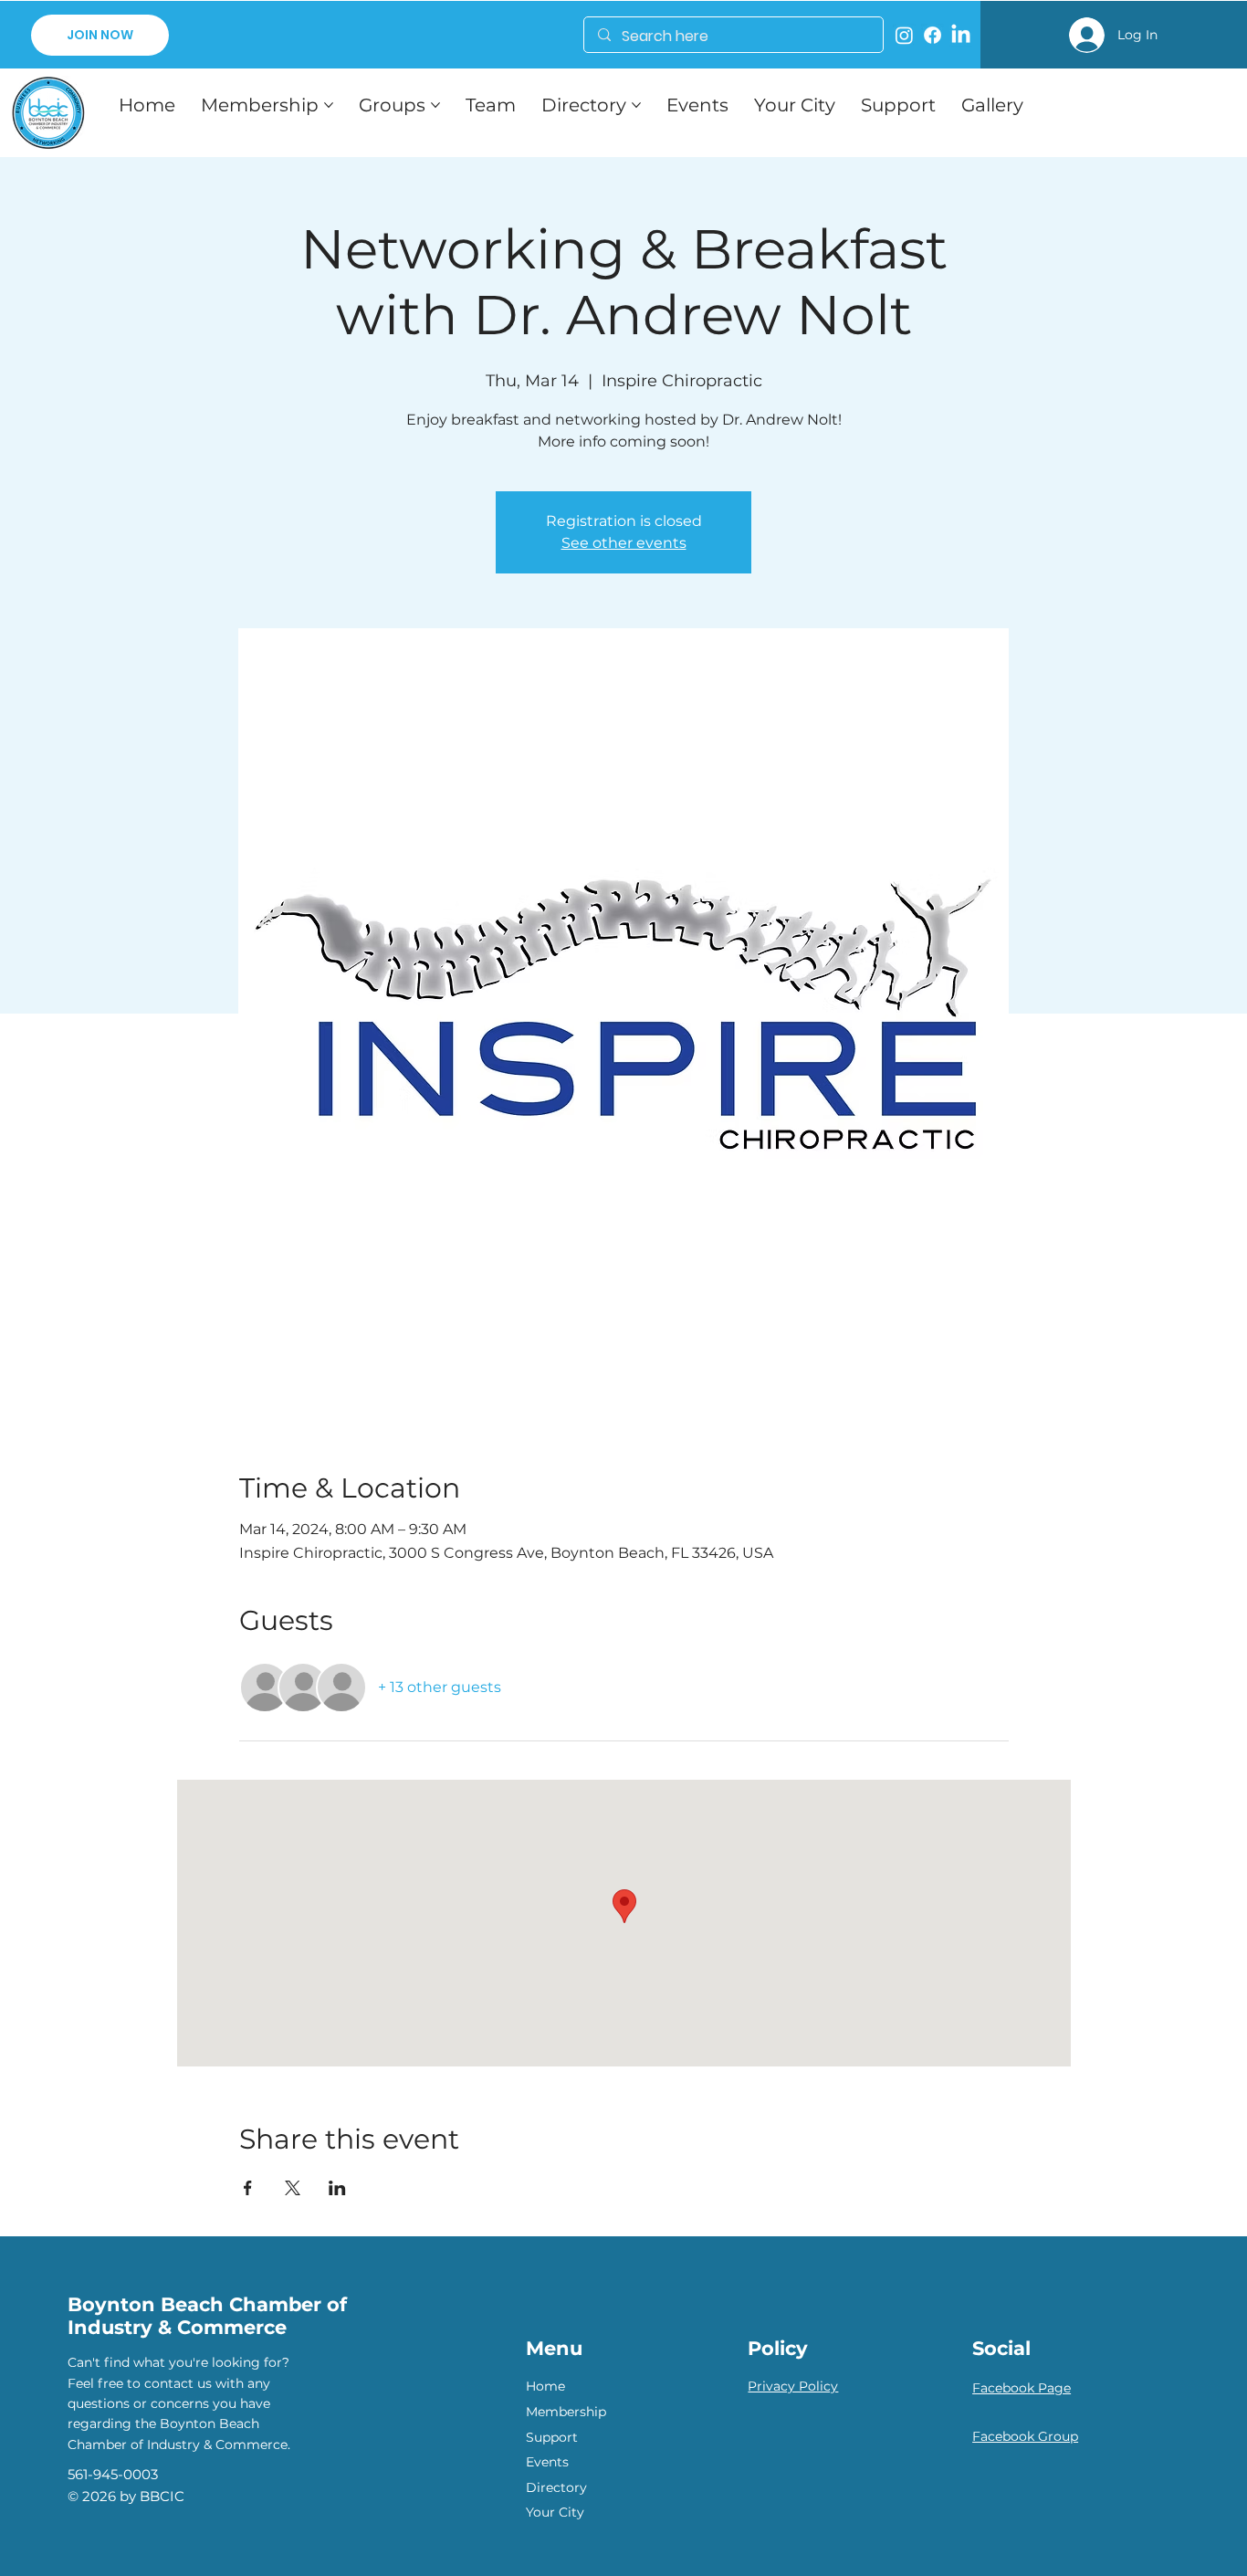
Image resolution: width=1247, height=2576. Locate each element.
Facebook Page (1022, 2388)
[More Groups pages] (435, 105)
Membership (566, 2412)
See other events (624, 543)
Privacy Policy (793, 2386)
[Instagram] (904, 35)
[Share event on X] (293, 2188)
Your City (555, 2512)
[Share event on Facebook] (248, 2188)
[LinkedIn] (961, 35)
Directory (556, 2487)
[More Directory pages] (636, 105)
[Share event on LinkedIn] (337, 2188)
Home (545, 2386)
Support (552, 2437)
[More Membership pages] (329, 105)
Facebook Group (1025, 2436)
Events (547, 2462)
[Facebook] (933, 35)
